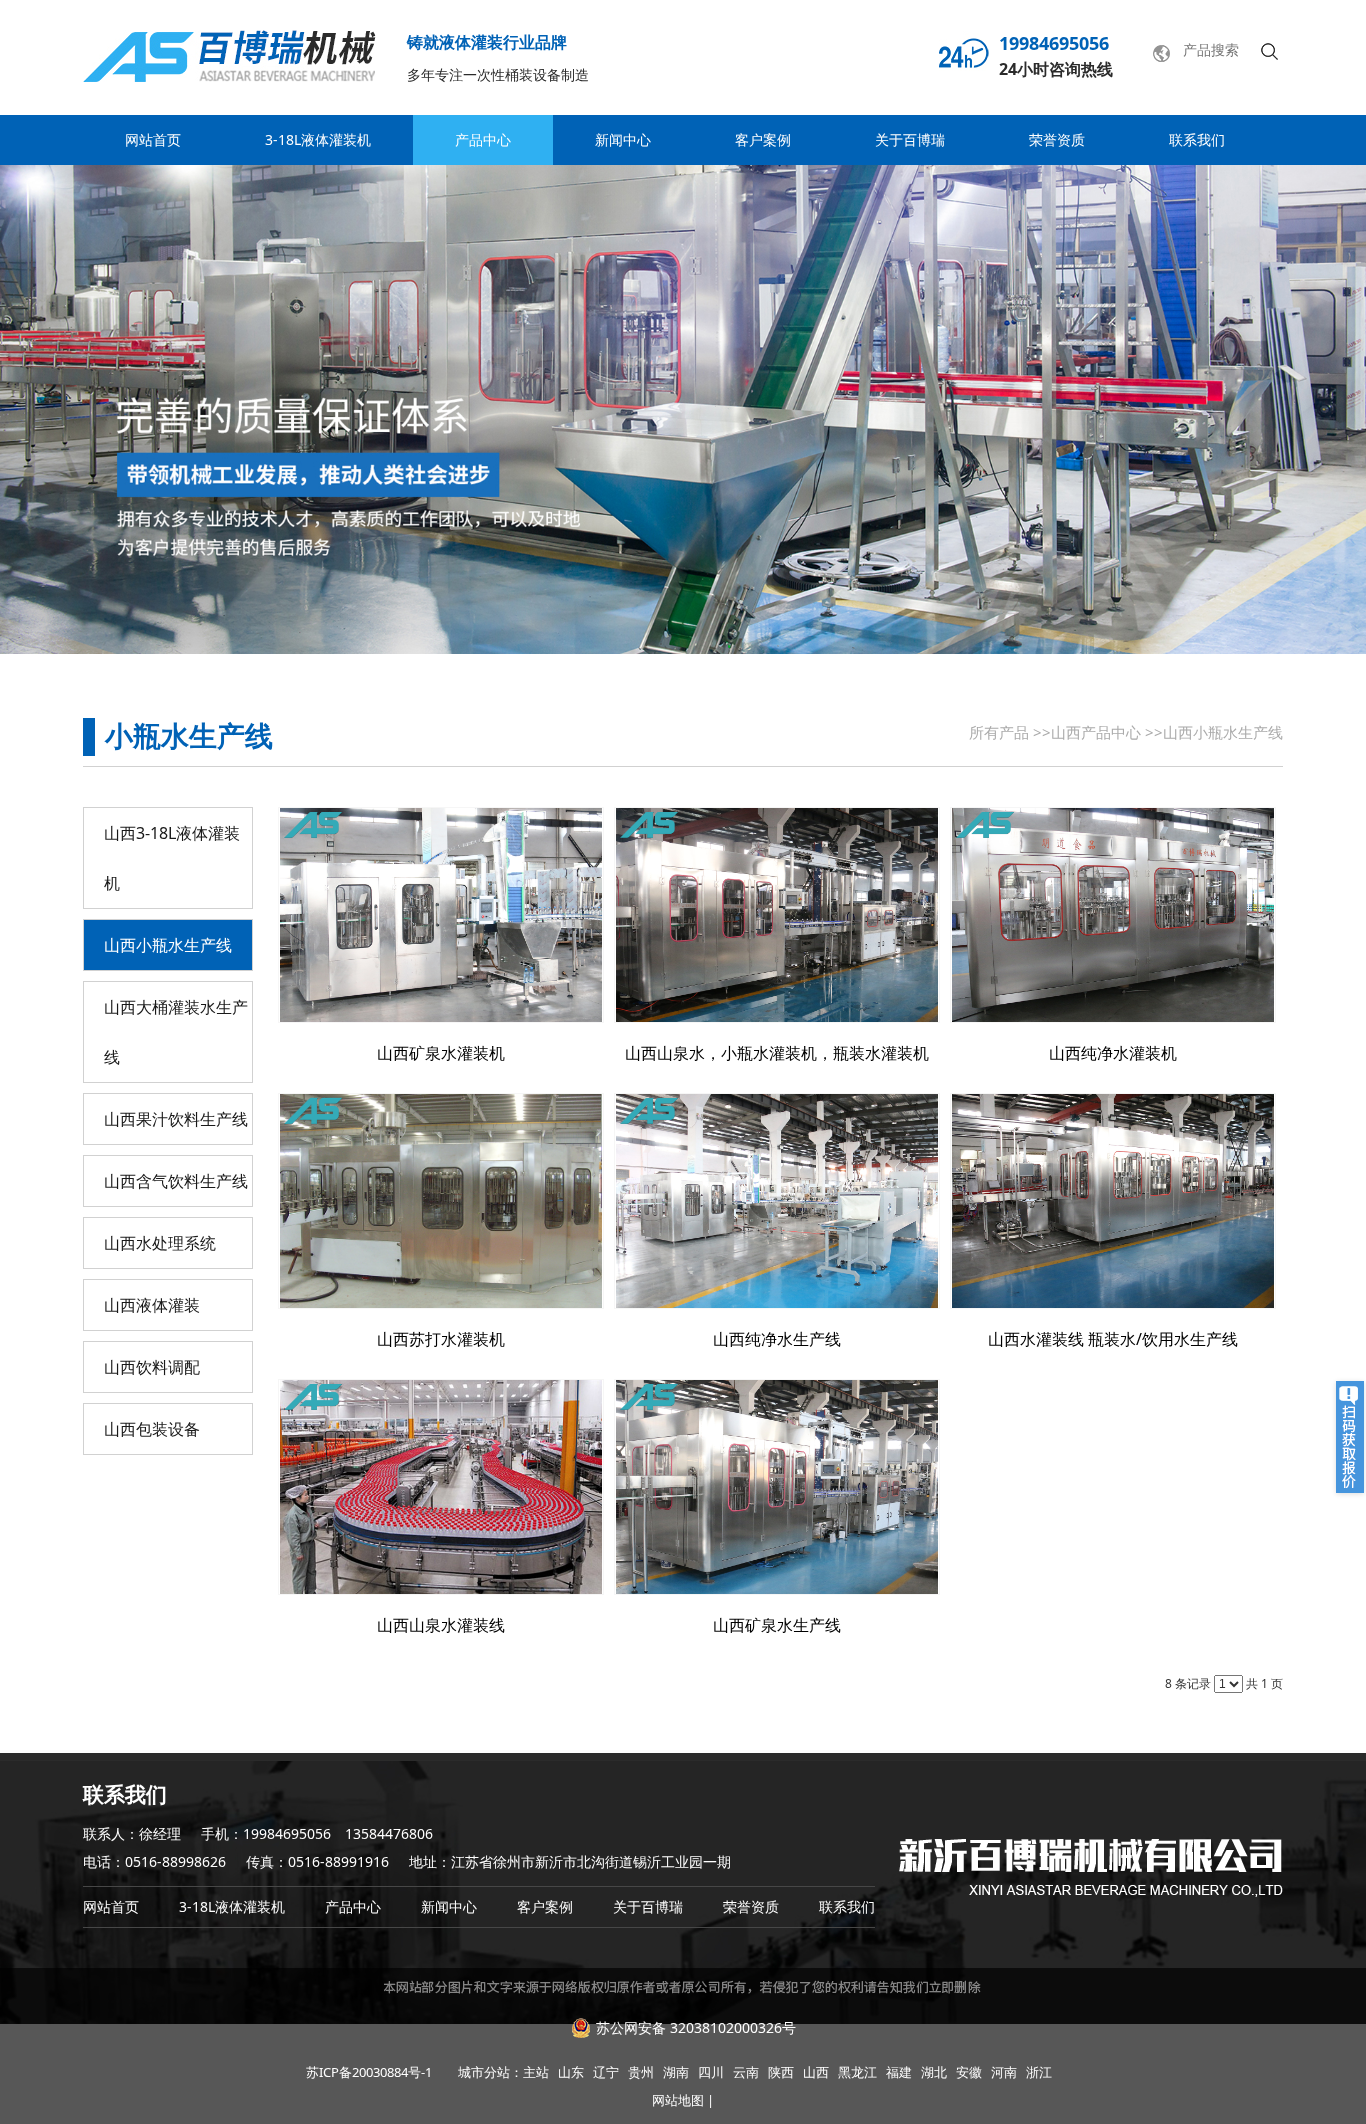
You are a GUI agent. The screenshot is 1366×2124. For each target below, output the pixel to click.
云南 (746, 2072)
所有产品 (999, 732)
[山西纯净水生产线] (777, 1201)
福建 (899, 2072)
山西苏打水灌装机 (441, 1339)
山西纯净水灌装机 (1113, 1053)
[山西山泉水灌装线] (441, 1487)
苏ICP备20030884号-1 (369, 2072)
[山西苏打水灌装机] (441, 1201)
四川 (711, 2072)
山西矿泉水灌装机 (441, 1053)
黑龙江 (857, 2072)
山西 (816, 2072)
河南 (1004, 2072)
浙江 (1039, 2072)
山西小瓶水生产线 (1223, 732)
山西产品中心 (1096, 732)
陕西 (781, 2072)
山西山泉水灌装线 (441, 1625)
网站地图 (678, 2100)
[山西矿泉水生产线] (777, 1487)
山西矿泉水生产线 (777, 1625)
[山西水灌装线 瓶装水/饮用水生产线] (1113, 1201)
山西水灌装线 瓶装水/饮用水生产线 (1113, 1339)
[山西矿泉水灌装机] (441, 915)
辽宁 (606, 2072)
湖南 (676, 2072)
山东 (571, 2072)
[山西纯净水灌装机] (1113, 915)
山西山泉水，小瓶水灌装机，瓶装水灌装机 (777, 1053)
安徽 (969, 2072)
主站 (536, 2072)
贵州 (641, 2072)
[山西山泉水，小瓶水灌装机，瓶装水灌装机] (777, 915)
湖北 (934, 2072)
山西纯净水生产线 (777, 1339)
